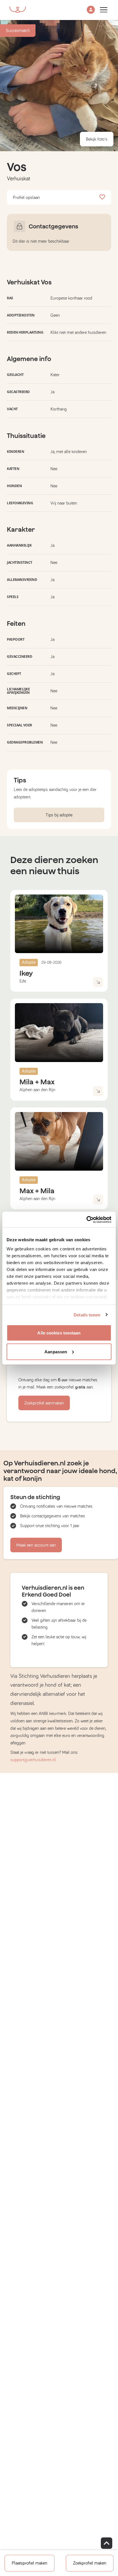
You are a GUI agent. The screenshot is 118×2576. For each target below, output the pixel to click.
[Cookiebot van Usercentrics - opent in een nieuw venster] (86, 1220)
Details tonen (87, 1315)
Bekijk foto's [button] (97, 139)
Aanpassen (56, 1351)
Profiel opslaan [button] (26, 198)
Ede (23, 981)
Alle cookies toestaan (59, 1333)
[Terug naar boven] (107, 2543)
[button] (91, 10)
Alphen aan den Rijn (37, 1090)
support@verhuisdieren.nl (33, 1760)
